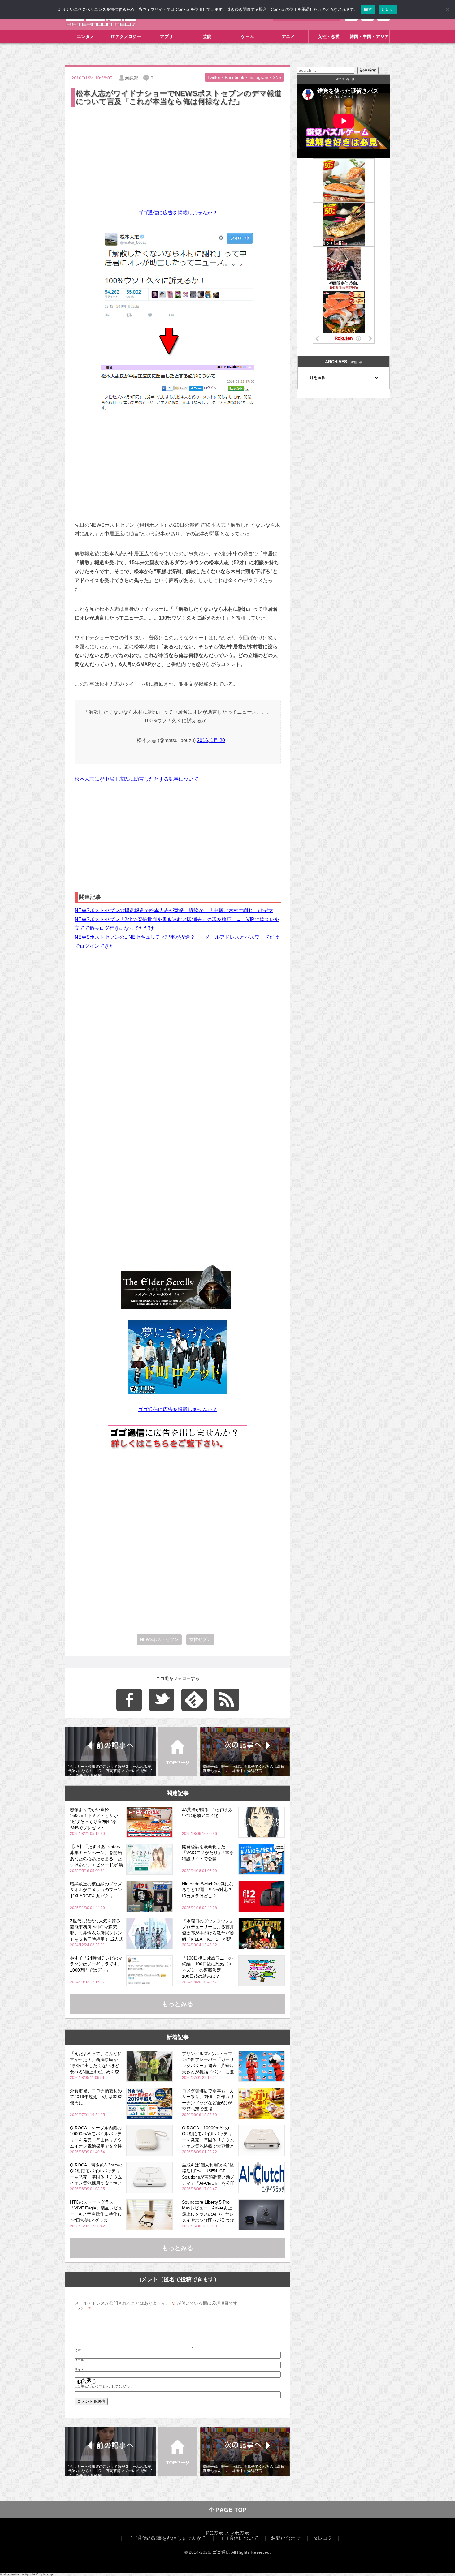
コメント (83, 2308)
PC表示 (215, 2533)
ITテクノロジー (126, 36)
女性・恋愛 (329, 36)
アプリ (167, 36)
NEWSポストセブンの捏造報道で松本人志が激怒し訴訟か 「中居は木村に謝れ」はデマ (174, 910)
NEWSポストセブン (159, 1639)
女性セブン (200, 1639)
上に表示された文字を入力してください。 (104, 2387)
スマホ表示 (237, 2533)
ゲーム (248, 36)
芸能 (207, 36)
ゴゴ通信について (239, 2538)
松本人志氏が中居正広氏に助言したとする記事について (136, 779)
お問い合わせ (286, 2538)
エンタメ (85, 36)
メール (79, 2360)
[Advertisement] (178, 154)
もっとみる (178, 2004)
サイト (79, 2370)
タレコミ (323, 2538)
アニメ (288, 36)
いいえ (388, 9)
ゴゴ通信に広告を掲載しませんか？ (178, 213)
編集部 (132, 78)
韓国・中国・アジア (369, 36)
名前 (78, 2351)
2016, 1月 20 (211, 740)
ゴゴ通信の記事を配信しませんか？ (167, 2538)
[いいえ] (447, 9)
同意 (368, 9)
